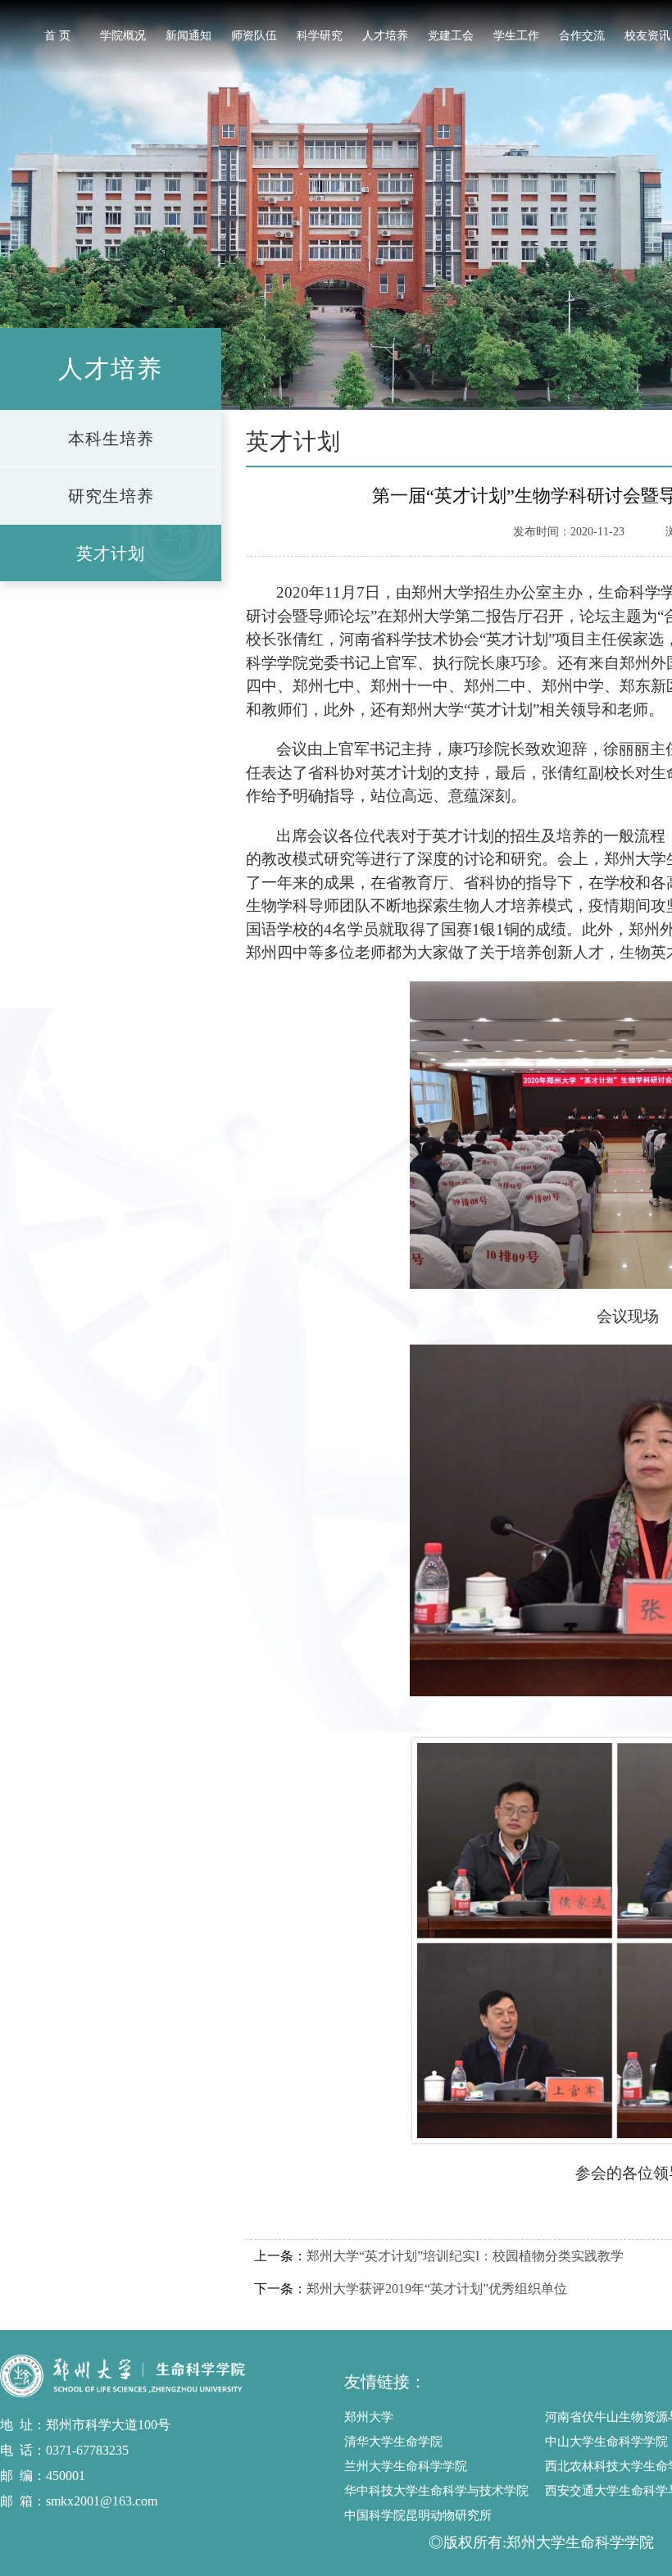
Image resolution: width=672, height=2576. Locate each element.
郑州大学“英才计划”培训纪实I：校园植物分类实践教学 (465, 2256)
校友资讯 (647, 36)
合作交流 (582, 36)
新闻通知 (188, 36)
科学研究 (320, 36)
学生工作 (516, 36)
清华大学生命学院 (393, 2442)
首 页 (57, 36)
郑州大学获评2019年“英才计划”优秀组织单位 (437, 2289)
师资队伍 (254, 36)
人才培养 (385, 36)
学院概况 (123, 36)
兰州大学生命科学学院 (406, 2466)
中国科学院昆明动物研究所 (418, 2515)
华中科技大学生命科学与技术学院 (436, 2491)
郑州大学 (369, 2417)
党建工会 (451, 36)
